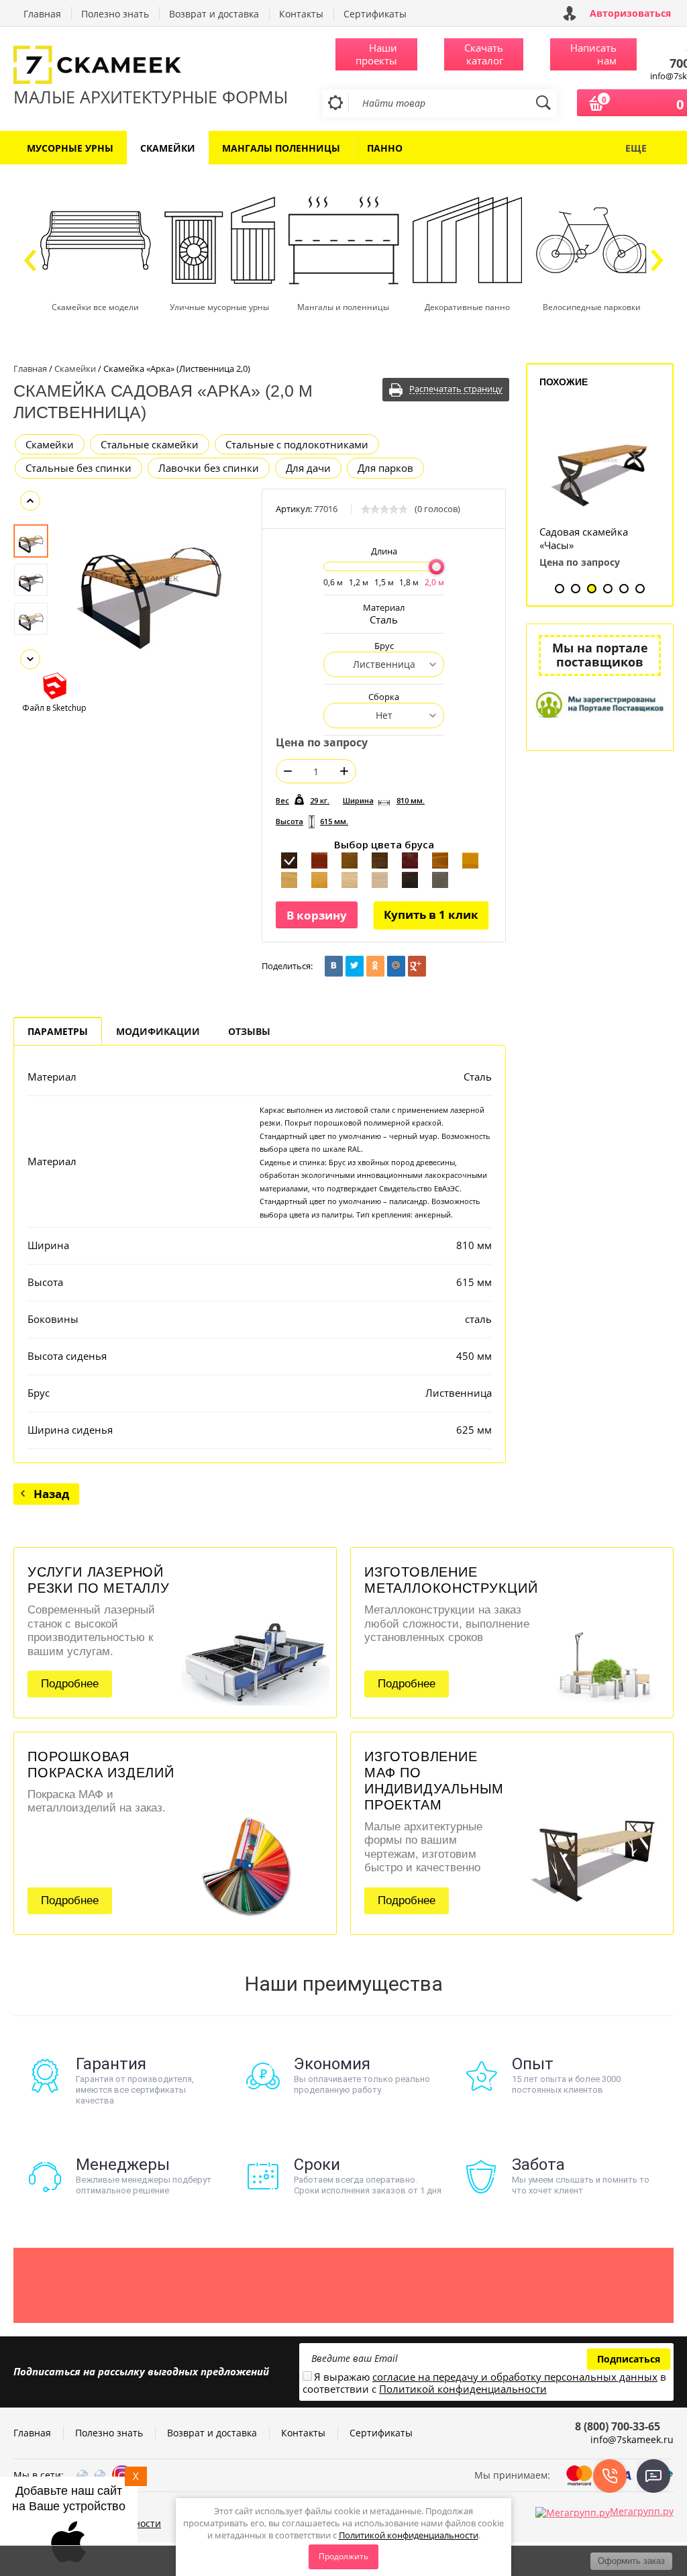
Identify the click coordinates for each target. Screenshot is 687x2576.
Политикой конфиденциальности (409, 2535)
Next (30, 659)
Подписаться (629, 2359)
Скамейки (50, 444)
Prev (30, 501)
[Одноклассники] (375, 966)
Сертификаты (375, 14)
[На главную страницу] (151, 66)
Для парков (385, 468)
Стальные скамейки (150, 444)
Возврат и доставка (214, 14)
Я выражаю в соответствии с (484, 2383)
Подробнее (70, 1684)
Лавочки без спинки (209, 468)
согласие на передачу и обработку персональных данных (515, 2377)
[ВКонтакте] (334, 966)
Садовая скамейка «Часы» (584, 538)
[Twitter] (355, 966)
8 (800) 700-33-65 (618, 2426)
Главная (42, 14)
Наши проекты (376, 54)
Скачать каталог (484, 54)
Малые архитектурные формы (151, 97)
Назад (51, 1494)
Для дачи (308, 468)
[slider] (436, 567)
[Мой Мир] (396, 966)
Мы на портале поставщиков (600, 655)
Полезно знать (115, 14)
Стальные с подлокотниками (297, 444)
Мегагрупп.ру (642, 2511)
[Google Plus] (417, 966)
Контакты (301, 14)
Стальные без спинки (78, 468)
